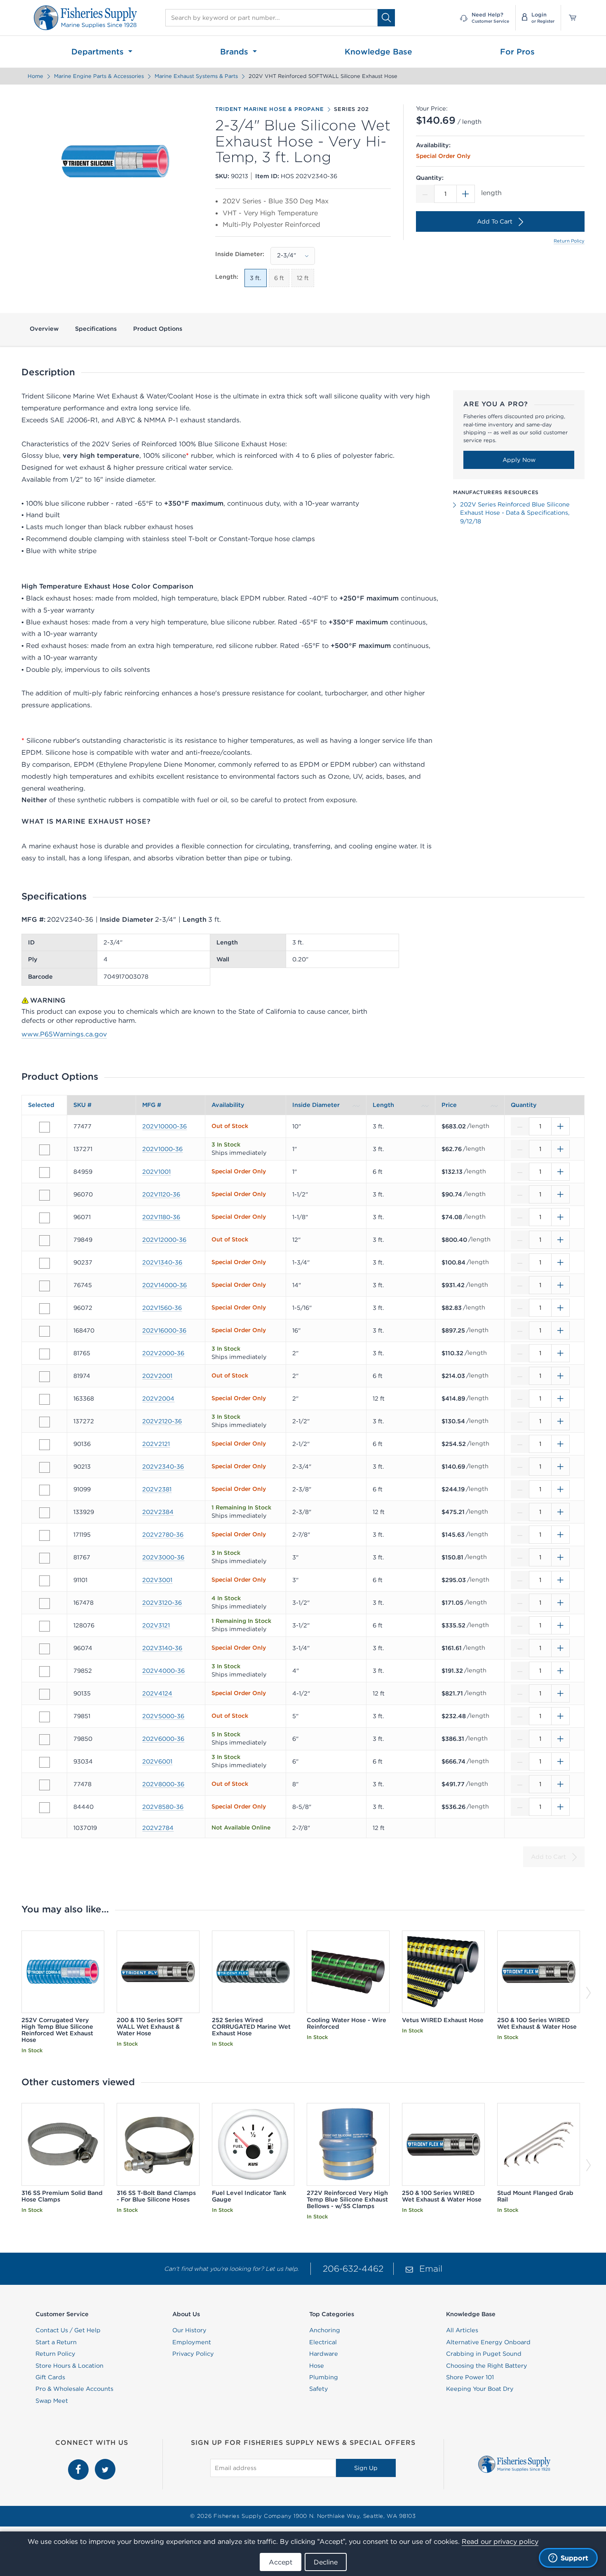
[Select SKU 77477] (45, 1127)
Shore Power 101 (470, 2377)
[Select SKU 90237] (45, 1263)
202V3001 (157, 1580)
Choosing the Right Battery (487, 2366)
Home (35, 76)
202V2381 (157, 1489)
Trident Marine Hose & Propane (269, 109)
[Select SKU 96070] (45, 1195)
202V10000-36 (164, 1126)
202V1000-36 (162, 1149)
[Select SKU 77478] (45, 1785)
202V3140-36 (162, 1648)
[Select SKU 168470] (45, 1331)
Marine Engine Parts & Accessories (99, 76)
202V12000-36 (164, 1240)
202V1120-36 (161, 1194)
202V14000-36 (164, 1285)
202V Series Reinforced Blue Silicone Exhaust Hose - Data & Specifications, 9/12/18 (515, 513)
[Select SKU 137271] (45, 1150)
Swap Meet (52, 2401)
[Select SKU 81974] (45, 1377)
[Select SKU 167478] (45, 1604)
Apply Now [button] (519, 460)
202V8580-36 (163, 1807)
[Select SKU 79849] (45, 1241)
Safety (319, 2389)
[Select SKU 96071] (45, 1218)
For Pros (517, 52)
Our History (189, 2330)
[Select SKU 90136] (45, 1445)
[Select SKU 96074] (45, 1649)
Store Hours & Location (69, 2366)
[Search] (386, 18)
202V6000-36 (163, 1739)
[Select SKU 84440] (45, 1808)
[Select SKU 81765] (45, 1354)
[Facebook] (79, 2463)
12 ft (303, 278)
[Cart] (570, 18)
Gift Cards (50, 2377)
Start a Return (56, 2342)
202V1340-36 (162, 1262)
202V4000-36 (163, 1671)
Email (431, 2269)
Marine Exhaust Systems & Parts (196, 76)
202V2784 (158, 1828)
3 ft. (256, 278)
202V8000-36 (163, 1784)
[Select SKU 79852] (45, 1672)
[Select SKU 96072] (45, 1309)
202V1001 (156, 1172)
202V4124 (157, 1693)
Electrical (323, 2342)
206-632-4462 (353, 2269)
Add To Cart (495, 221)
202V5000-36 (163, 1716)
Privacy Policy (193, 2354)
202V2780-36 (163, 1535)
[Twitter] (105, 2463)
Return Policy (569, 241)
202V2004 (158, 1399)
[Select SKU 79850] (45, 1740)
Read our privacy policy (500, 2541)
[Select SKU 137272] (45, 1422)
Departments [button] (99, 52)
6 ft (279, 278)
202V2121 (156, 1444)
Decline (326, 2562)
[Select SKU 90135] (45, 1694)
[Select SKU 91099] (45, 1490)
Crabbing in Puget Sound (484, 2354)
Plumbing (324, 2377)
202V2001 (157, 1376)
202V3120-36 (162, 1603)
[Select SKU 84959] (45, 1173)
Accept (281, 2562)
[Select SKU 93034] (45, 1762)
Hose (317, 2366)
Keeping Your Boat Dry (480, 2389)
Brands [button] (235, 52)
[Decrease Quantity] (425, 194)
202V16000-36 (164, 1330)
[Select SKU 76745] (45, 1286)
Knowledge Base (378, 52)
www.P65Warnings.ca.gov (64, 1034)
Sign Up (366, 2468)
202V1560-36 (162, 1308)
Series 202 (351, 109)
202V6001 (157, 1761)
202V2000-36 (163, 1353)
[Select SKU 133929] (45, 1513)
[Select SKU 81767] (45, 1558)
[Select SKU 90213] (45, 1467)
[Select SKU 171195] (45, 1535)
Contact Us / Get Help (68, 2330)
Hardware (324, 2354)
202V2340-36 (163, 1467)
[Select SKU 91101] (45, 1581)
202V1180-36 (161, 1217)
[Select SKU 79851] (45, 1717)
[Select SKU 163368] (45, 1399)
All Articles (462, 2330)
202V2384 (158, 1512)
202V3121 (156, 1625)
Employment (192, 2342)
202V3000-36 (163, 1557)
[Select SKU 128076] (45, 1626)
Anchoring (325, 2330)
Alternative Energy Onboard (488, 2342)
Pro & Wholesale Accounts (74, 2389)
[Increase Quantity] (466, 194)
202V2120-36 (162, 1421)
